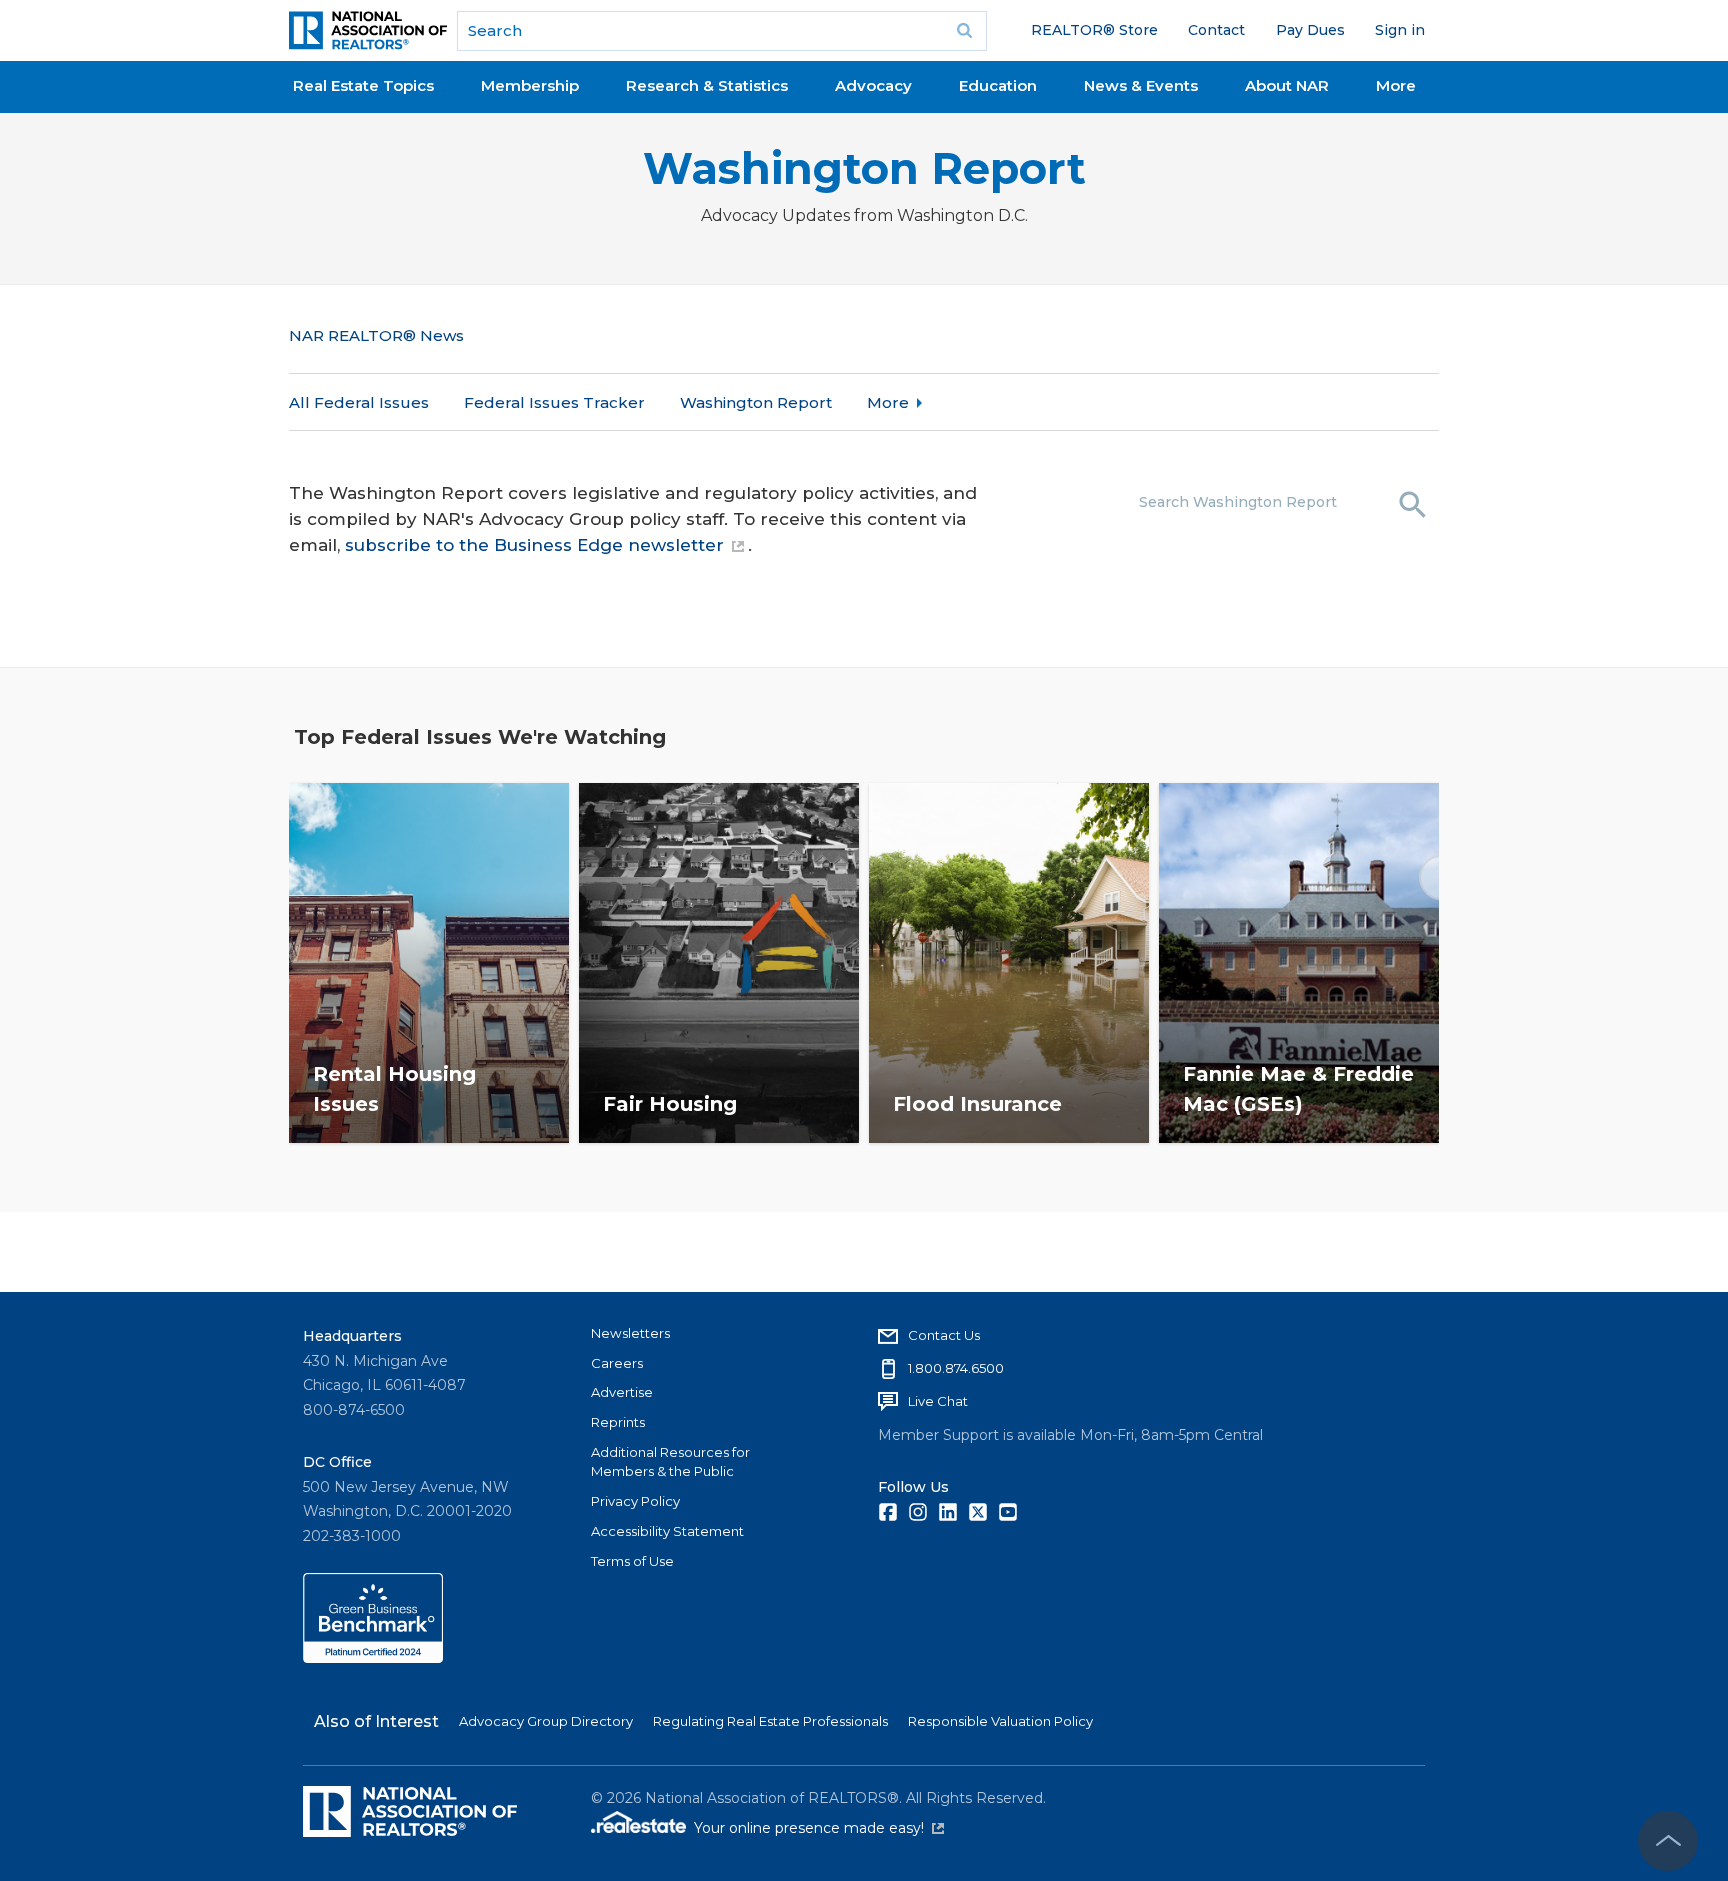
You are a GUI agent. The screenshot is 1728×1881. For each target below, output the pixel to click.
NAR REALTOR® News (376, 335)
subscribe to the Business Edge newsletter (534, 545)
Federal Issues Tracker (554, 402)
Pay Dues (1310, 30)
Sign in (1400, 30)
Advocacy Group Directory (546, 1721)
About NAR (1287, 85)
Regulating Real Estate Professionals (770, 1721)
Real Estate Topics (363, 85)
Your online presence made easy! (819, 1828)
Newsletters (630, 1333)
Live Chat (938, 1401)
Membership (530, 85)
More (1396, 85)
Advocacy (873, 85)
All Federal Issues (359, 402)
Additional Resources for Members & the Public (670, 1462)
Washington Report (864, 168)
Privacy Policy (635, 1501)
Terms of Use (632, 1561)
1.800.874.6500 (956, 1368)
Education (998, 85)
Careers (617, 1363)
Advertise (622, 1392)
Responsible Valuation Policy (1000, 1721)
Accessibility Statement (667, 1531)
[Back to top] (1668, 1841)
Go (965, 31)
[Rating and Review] (373, 1658)
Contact (1216, 30)
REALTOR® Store (1094, 30)
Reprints (618, 1422)
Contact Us (944, 1335)
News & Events (1141, 85)
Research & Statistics (707, 85)
